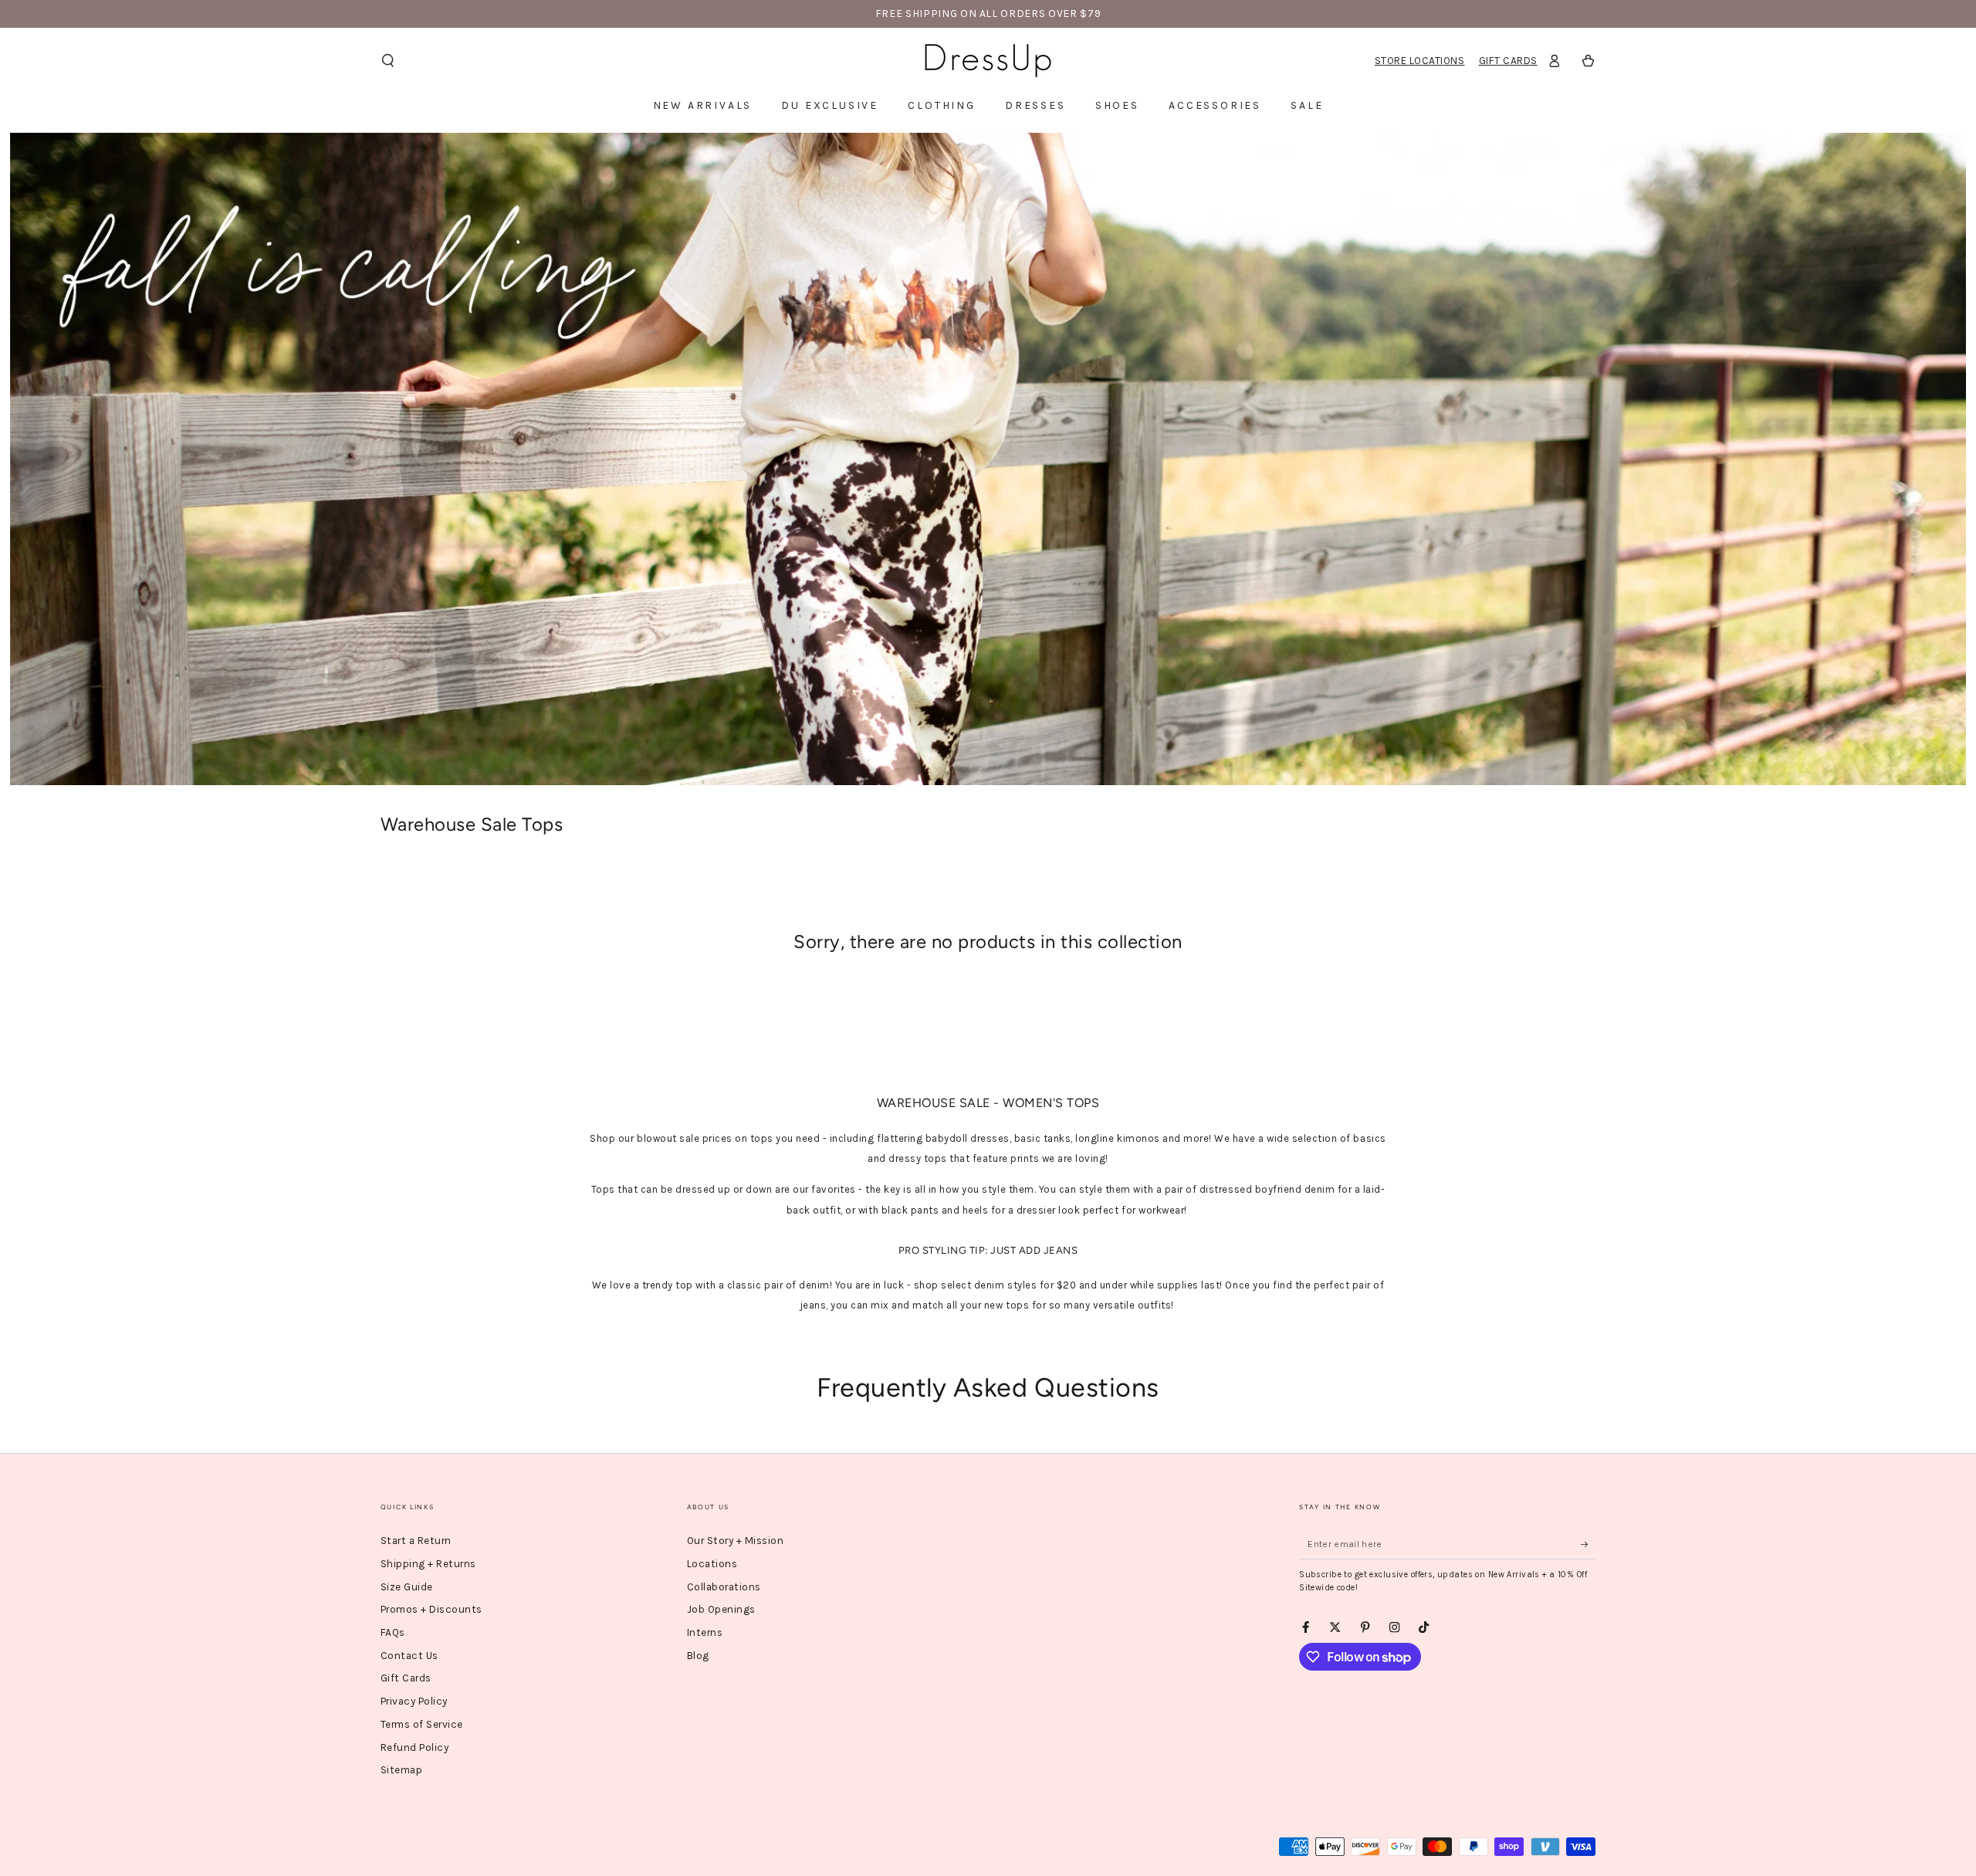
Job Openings (721, 1609)
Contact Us (409, 1656)
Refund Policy (415, 1747)
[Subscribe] (1589, 1544)
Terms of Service (422, 1724)
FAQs (393, 1632)
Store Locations (1420, 61)
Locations (712, 1564)
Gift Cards (1508, 61)
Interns (705, 1632)
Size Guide (407, 1587)
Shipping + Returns (428, 1564)
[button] (387, 61)
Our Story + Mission (736, 1541)
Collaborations (724, 1587)
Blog (698, 1656)
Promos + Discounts (431, 1609)
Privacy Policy (414, 1701)
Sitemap (402, 1770)
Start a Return (416, 1541)
